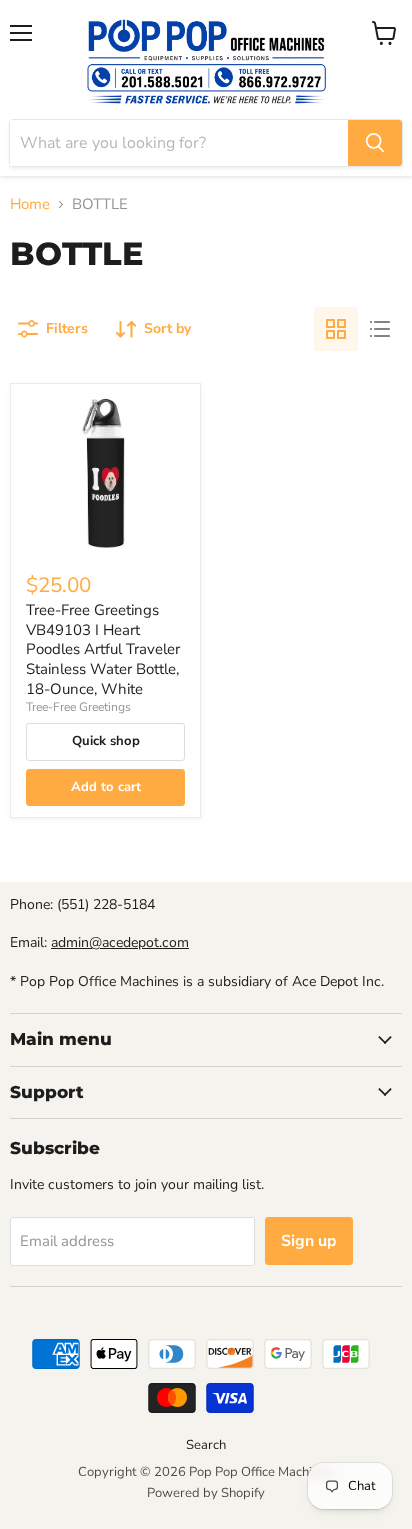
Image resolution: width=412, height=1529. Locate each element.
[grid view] (336, 329)
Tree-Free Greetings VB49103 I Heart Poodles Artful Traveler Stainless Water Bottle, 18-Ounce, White (103, 649)
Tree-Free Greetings (78, 707)
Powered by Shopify (206, 1493)
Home (30, 204)
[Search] (375, 143)
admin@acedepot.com (120, 942)
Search (206, 1445)
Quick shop (106, 741)
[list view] (380, 329)
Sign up (309, 1241)
